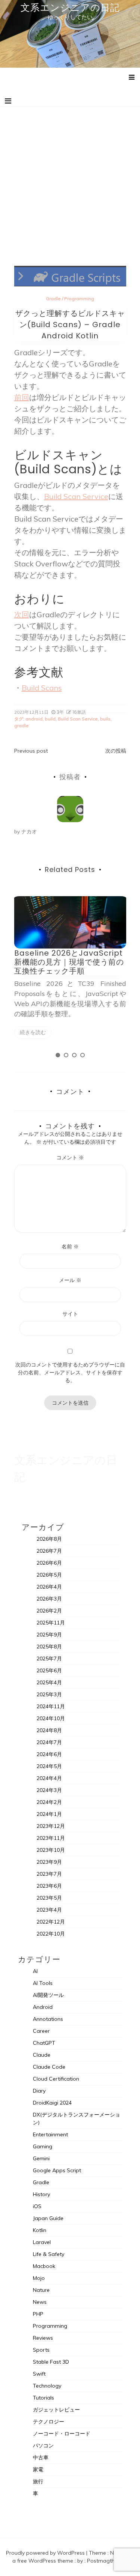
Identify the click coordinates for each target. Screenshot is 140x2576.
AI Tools (43, 1983)
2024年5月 (49, 1766)
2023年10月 (51, 1850)
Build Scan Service (76, 496)
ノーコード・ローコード (62, 2434)
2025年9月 (49, 1635)
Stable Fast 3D (51, 2362)
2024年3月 (49, 1790)
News (40, 2302)
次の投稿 (116, 751)
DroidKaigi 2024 (52, 2103)
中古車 (41, 2457)
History (41, 2194)
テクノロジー (49, 2422)
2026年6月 (49, 1563)
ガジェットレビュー (56, 2410)
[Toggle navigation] (8, 101)
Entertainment (50, 2134)
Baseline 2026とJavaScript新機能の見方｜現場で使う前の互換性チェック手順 (69, 962)
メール (70, 1280)
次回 (22, 614)
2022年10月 (51, 1934)
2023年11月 (51, 1838)
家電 (38, 2469)
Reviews (43, 2338)
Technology (47, 2386)
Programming (79, 299)
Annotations (48, 2019)
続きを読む (33, 1032)
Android (43, 2007)
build (50, 719)
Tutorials (43, 2398)
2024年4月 (49, 1778)
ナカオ (29, 831)
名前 (70, 1246)
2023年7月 (49, 1874)
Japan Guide (48, 2218)
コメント (70, 1158)
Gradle (53, 299)
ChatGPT (44, 2043)
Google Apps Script (57, 2170)
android (34, 719)
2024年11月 (51, 1706)
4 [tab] (83, 1055)
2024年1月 (49, 1814)
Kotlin (40, 2230)
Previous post (31, 751)
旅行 (38, 2481)
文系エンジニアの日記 (70, 7)
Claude (42, 2055)
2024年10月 (51, 1718)
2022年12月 (51, 1922)
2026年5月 (49, 1575)
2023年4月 (49, 1910)
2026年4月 (49, 1587)
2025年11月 (51, 1623)
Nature (41, 2290)
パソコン (43, 2446)
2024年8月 (49, 1730)
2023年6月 (49, 1886)
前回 (22, 397)
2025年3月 (49, 1694)
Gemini (41, 2158)
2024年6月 (49, 1754)
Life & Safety (49, 2254)
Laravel (42, 2242)
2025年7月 (49, 1659)
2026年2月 (49, 1611)
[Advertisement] (70, 181)
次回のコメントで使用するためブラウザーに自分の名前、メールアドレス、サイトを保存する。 (70, 1372)
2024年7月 (49, 1742)
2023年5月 (49, 1898)
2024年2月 (49, 1802)
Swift (39, 2374)
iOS (37, 2206)
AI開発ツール (48, 1995)
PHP (38, 2314)
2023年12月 (51, 1826)
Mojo (39, 2278)
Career (41, 2031)
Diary (39, 2091)
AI (35, 1971)
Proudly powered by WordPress (46, 2553)
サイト (70, 1314)
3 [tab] (74, 1055)
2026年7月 (49, 1551)
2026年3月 (49, 1599)
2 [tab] (66, 1055)
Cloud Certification (56, 2079)
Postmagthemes (108, 2561)
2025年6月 (49, 1670)
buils (105, 719)
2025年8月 (49, 1647)
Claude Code (49, 2067)
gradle (21, 726)
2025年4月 (49, 1682)
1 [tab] (58, 1055)
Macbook (44, 2266)
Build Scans (42, 688)
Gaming (43, 2146)
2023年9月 (49, 1862)
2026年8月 (49, 1539)
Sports (41, 2350)
